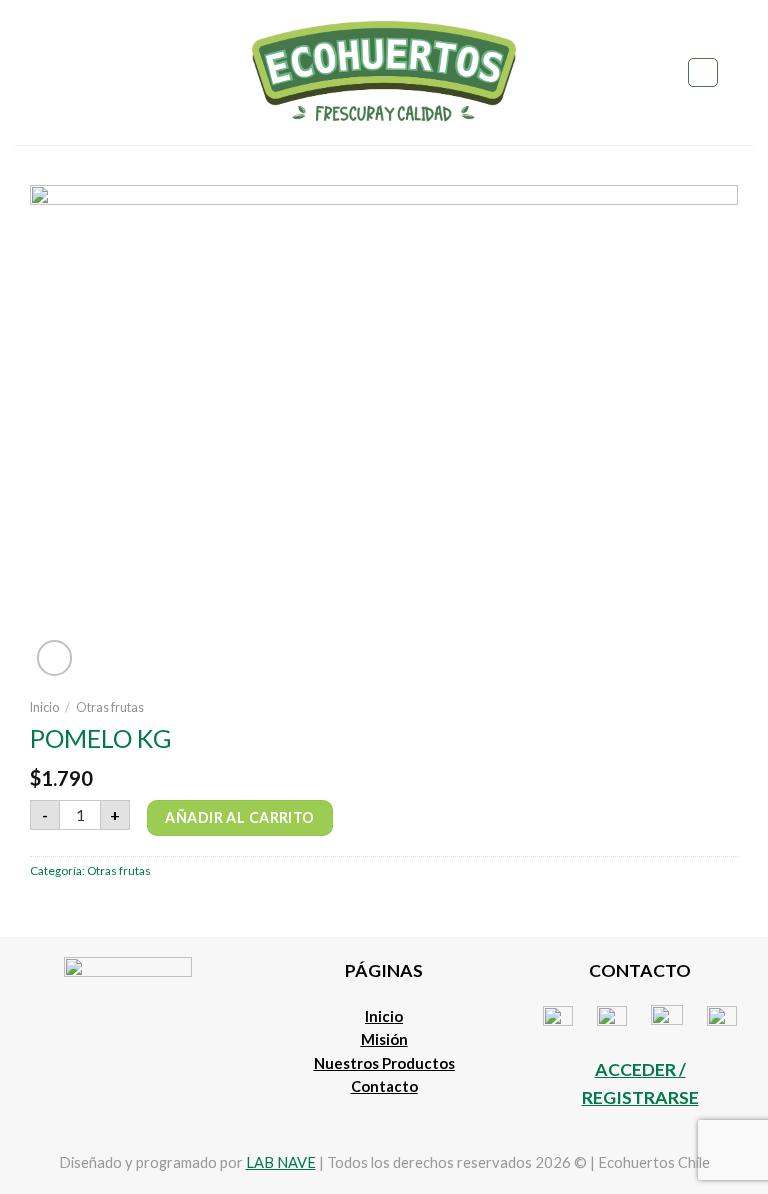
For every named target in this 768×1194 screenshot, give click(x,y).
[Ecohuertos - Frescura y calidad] (384, 72)
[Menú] (26, 72)
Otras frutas (110, 707)
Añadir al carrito (239, 817)
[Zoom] (55, 658)
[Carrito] (743, 73)
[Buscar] (702, 72)
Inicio (44, 707)
